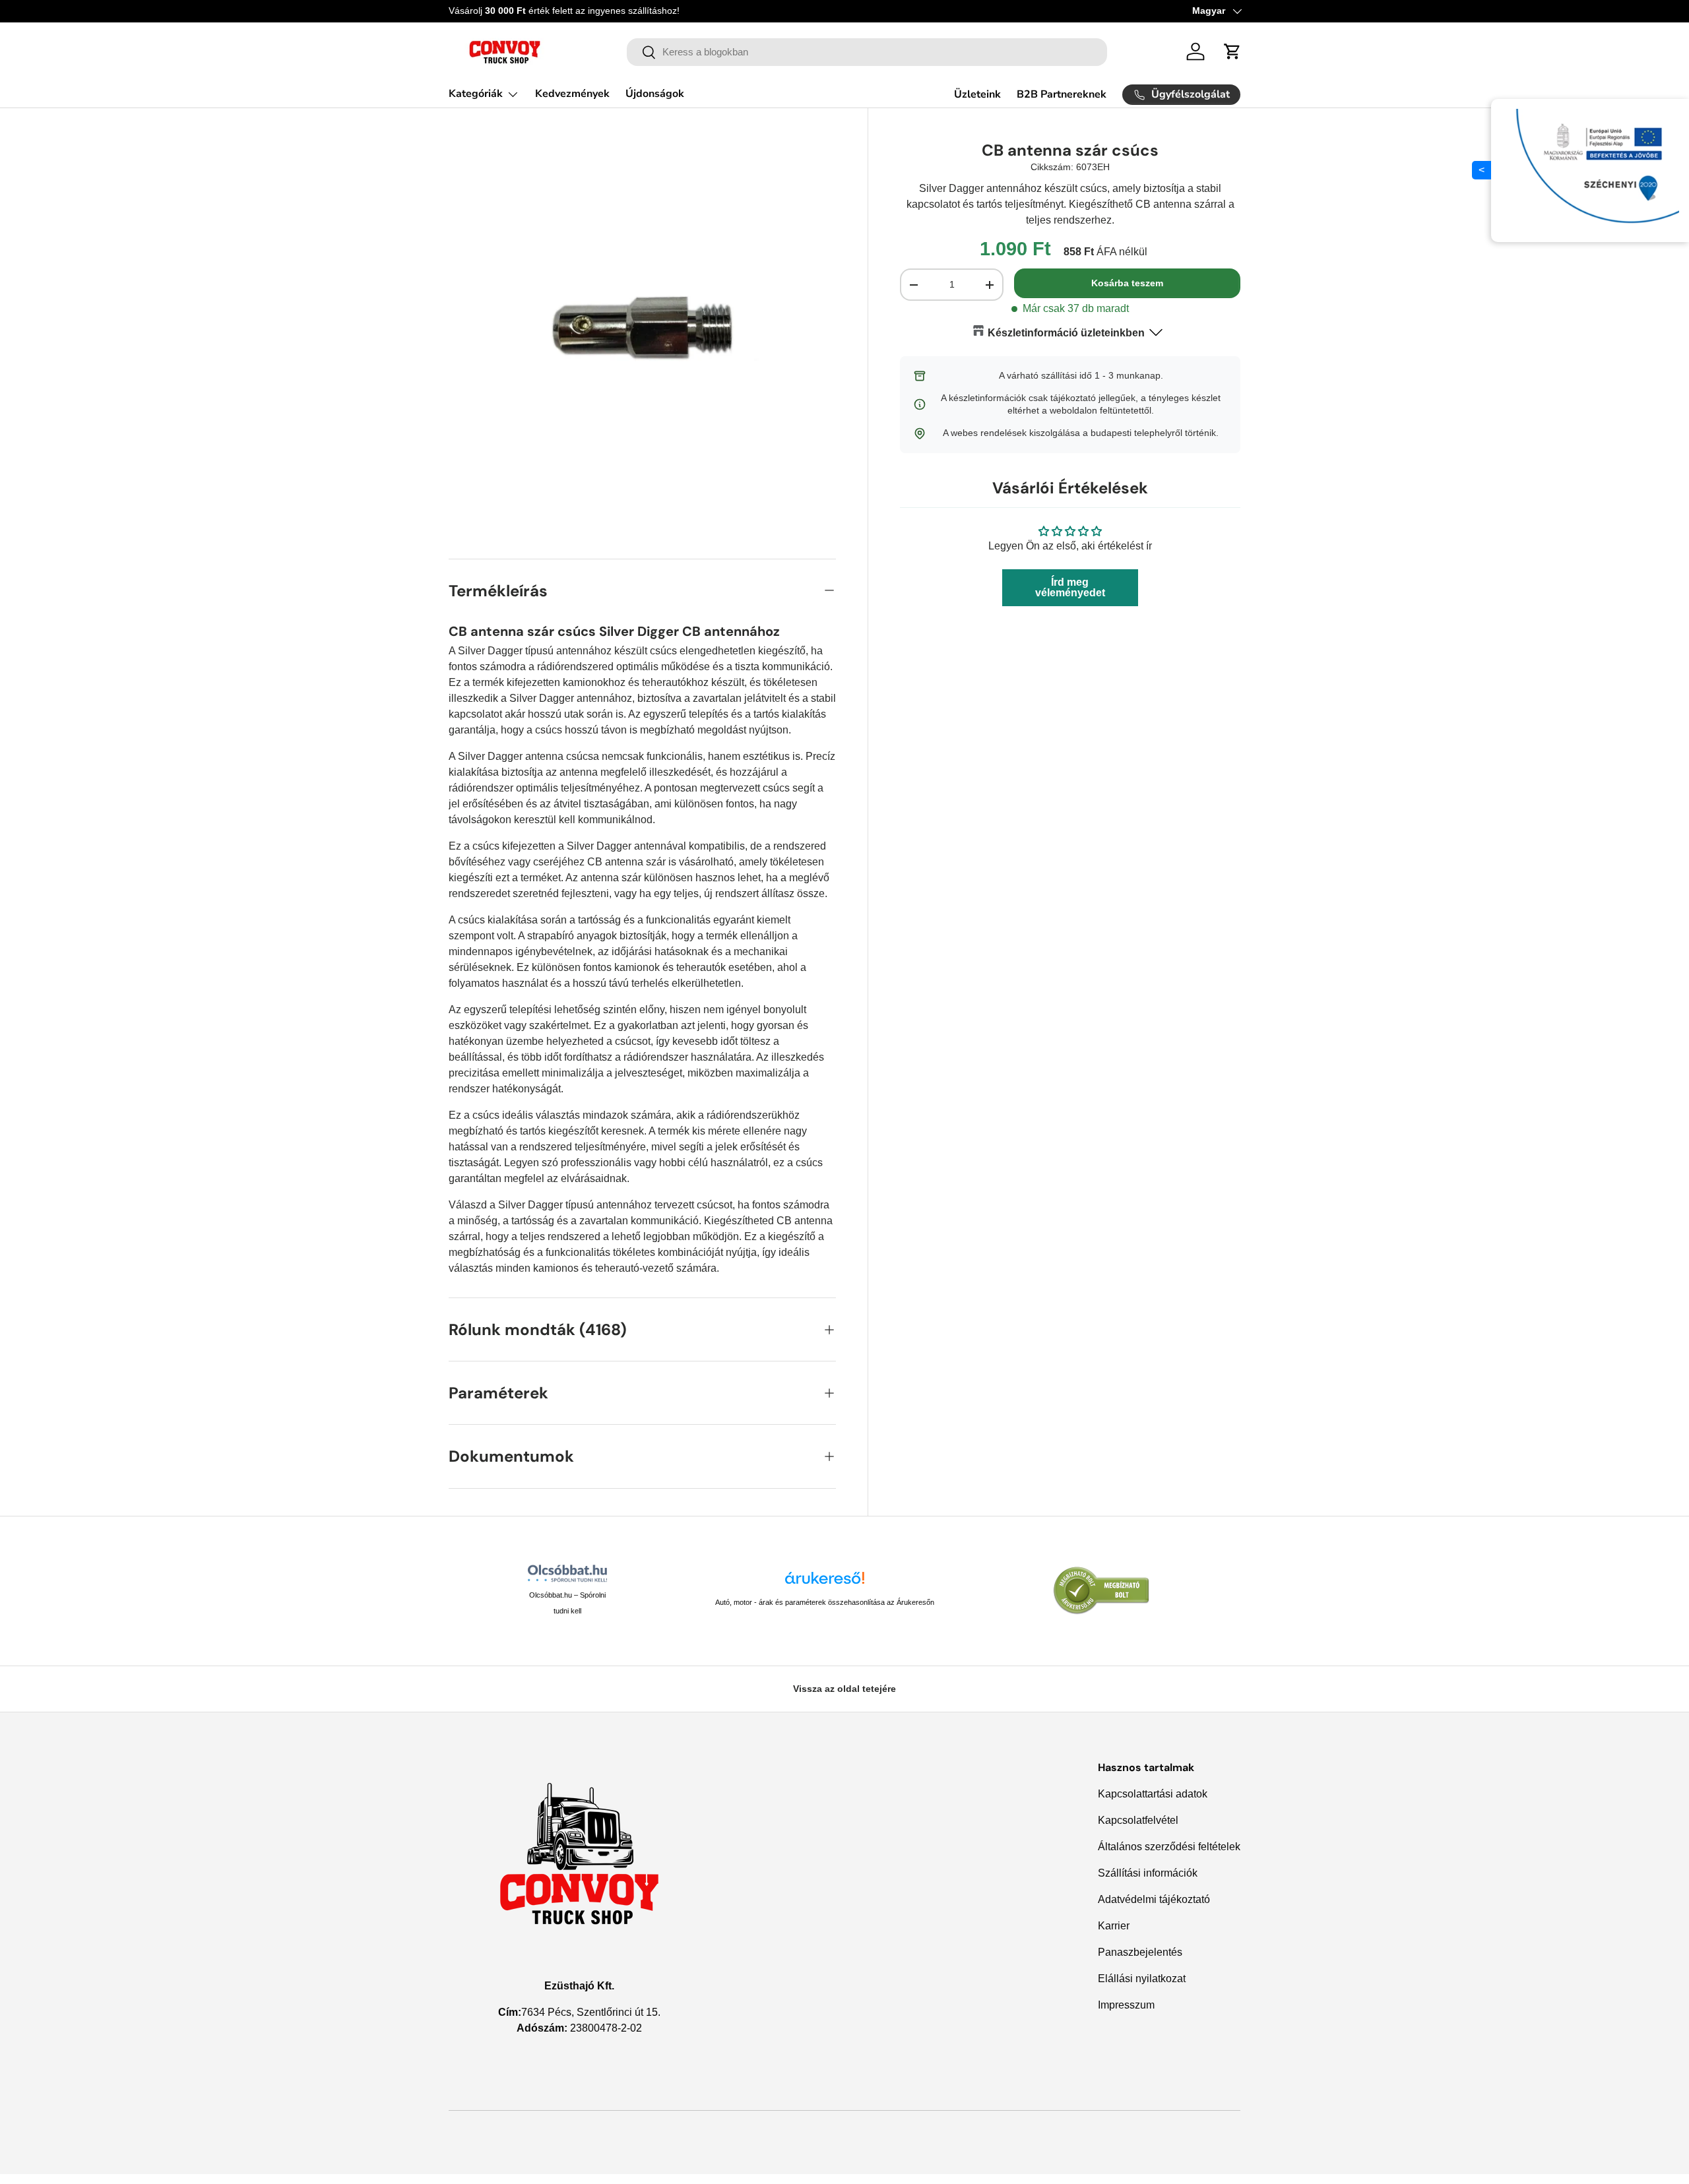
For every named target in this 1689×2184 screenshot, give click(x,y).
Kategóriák (476, 94)
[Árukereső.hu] (825, 1583)
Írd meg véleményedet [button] (1070, 587)
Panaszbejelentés (1140, 1952)
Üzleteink (977, 94)
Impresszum (1126, 2005)
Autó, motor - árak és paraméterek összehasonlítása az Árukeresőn (825, 1602)
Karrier (1114, 1926)
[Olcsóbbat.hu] (567, 1573)
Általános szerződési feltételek (1169, 1847)
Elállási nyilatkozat (1142, 1979)
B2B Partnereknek (1062, 94)
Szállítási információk (1148, 1873)
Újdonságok (655, 94)
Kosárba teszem (1127, 283)
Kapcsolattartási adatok (1153, 1794)
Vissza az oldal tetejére (844, 1689)
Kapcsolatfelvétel (1138, 1820)
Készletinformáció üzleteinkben (1066, 333)
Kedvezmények (572, 94)
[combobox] (867, 52)
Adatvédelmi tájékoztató (1154, 1899)
